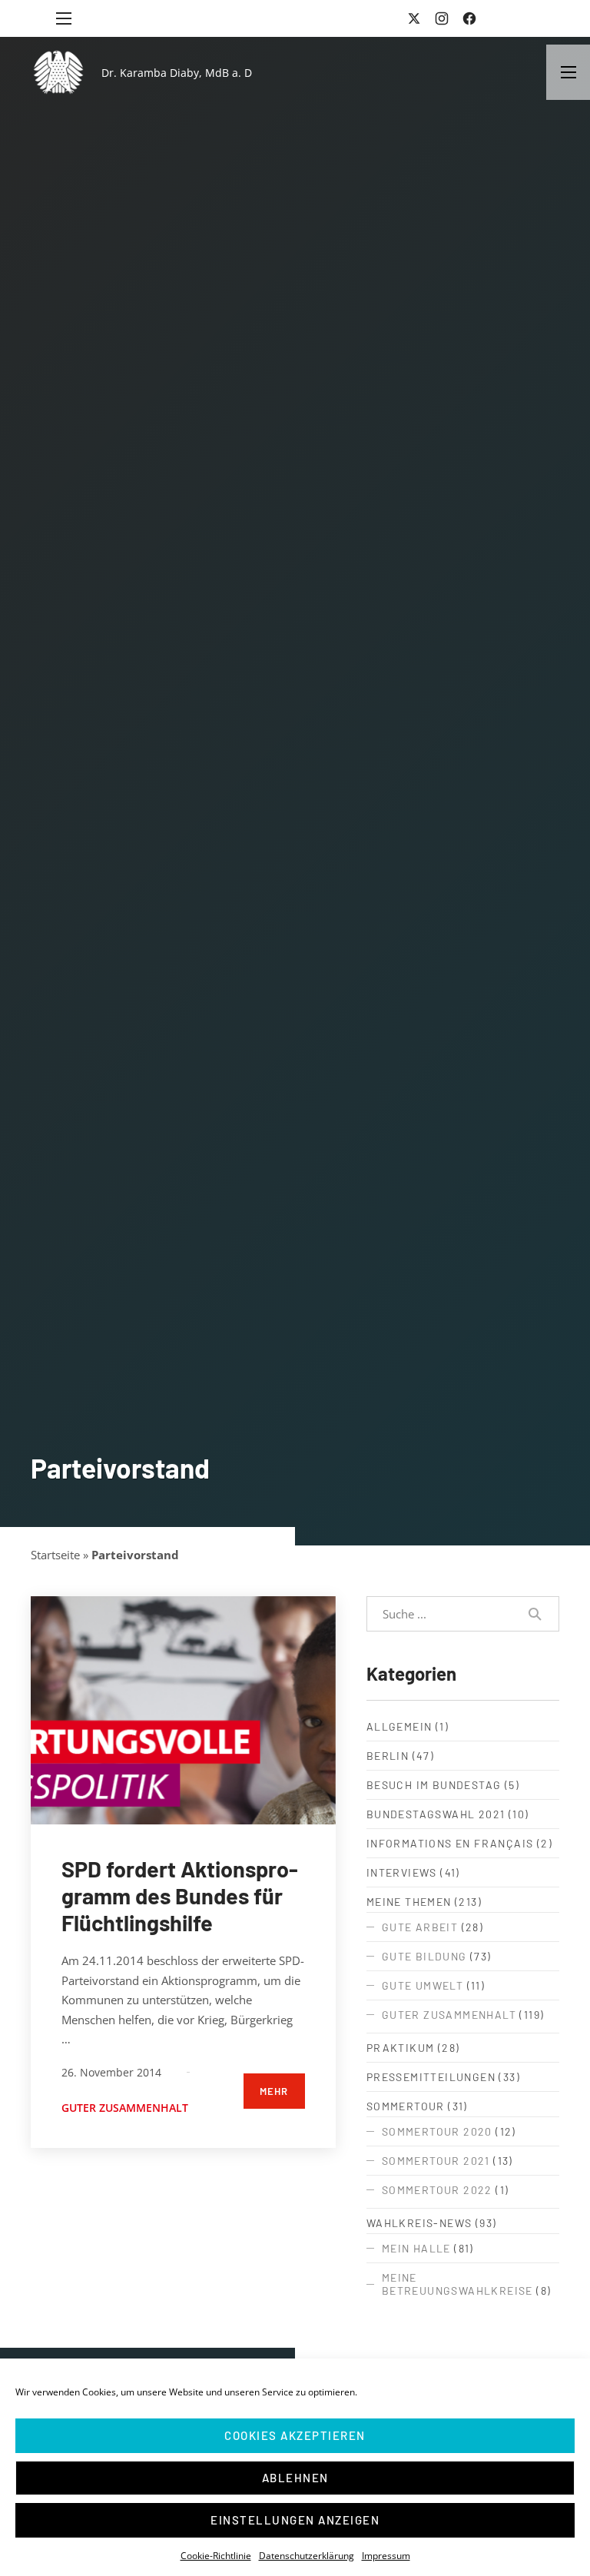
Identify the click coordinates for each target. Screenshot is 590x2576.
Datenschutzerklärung (307, 2556)
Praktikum (401, 2048)
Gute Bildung (424, 1956)
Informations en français (450, 1843)
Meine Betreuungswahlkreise (457, 2284)
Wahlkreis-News (419, 2223)
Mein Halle (416, 2248)
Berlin (388, 1756)
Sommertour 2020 (437, 2131)
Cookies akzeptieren (295, 2435)
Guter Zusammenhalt (125, 2108)
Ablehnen (295, 2478)
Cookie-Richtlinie (216, 2556)
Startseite (55, 1555)
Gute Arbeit (420, 1927)
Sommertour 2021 (436, 2161)
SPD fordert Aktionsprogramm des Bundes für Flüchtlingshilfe (180, 1895)
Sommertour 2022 (437, 2190)
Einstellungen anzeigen (295, 2520)
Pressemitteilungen (431, 2077)
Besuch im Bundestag (434, 1785)
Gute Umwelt (423, 1985)
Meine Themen (409, 1902)
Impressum (386, 2556)
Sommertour (406, 2106)
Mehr (274, 2091)
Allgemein (399, 1726)
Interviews (402, 1872)
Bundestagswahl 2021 (436, 1814)
